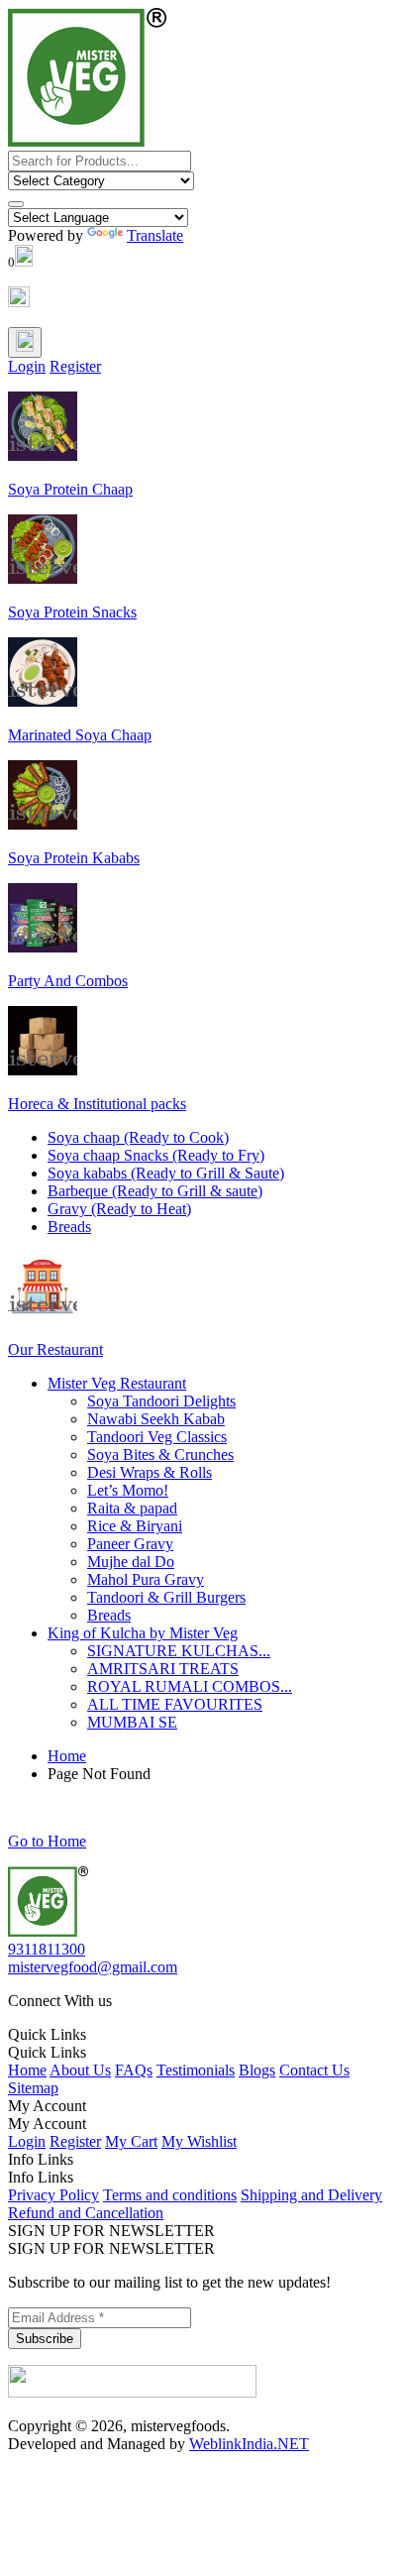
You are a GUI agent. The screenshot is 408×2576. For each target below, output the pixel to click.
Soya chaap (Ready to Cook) (138, 1137)
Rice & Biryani (135, 1526)
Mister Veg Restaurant (117, 1383)
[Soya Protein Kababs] (43, 824)
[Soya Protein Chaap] (43, 455)
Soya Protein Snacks (72, 612)
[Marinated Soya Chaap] (43, 701)
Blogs (257, 2070)
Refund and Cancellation (86, 2213)
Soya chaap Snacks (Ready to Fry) (156, 1155)
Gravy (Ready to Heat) (119, 1209)
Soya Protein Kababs (74, 858)
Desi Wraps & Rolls (150, 1472)
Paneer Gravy (130, 1544)
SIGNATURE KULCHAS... (179, 1651)
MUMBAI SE (132, 1722)
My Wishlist (199, 2141)
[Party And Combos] (43, 947)
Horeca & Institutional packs (97, 1104)
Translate (155, 235)
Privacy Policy (53, 2195)
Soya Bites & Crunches (160, 1455)
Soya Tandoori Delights (161, 1401)
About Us (80, 2070)
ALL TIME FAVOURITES (175, 1704)
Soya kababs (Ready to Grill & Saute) (166, 1173)
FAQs (134, 2070)
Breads (69, 1227)
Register (75, 366)
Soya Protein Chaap (70, 489)
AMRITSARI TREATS (163, 1669)
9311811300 (47, 1949)
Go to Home (47, 1841)
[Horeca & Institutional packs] (43, 1070)
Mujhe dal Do (131, 1562)
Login (27, 366)
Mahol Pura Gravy (146, 1579)
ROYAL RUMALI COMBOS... (190, 1686)
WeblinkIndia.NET (249, 2444)
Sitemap (33, 2088)
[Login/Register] (25, 342)
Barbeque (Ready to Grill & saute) (155, 1191)
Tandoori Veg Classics (157, 1437)
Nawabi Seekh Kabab (156, 1419)
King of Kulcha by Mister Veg (143, 1633)
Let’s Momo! (128, 1490)
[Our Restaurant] (43, 1316)
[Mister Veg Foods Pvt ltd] (48, 1931)
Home (67, 1756)
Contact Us (314, 2070)
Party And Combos (68, 981)
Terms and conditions (170, 2195)
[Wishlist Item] (19, 302)
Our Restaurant (55, 1349)
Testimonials (196, 2070)
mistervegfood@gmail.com (93, 1967)
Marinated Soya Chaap (80, 735)
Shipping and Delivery (311, 2195)
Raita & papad (132, 1508)
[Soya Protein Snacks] (43, 578)
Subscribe (45, 2339)
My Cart (131, 2141)
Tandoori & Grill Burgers (166, 1597)
